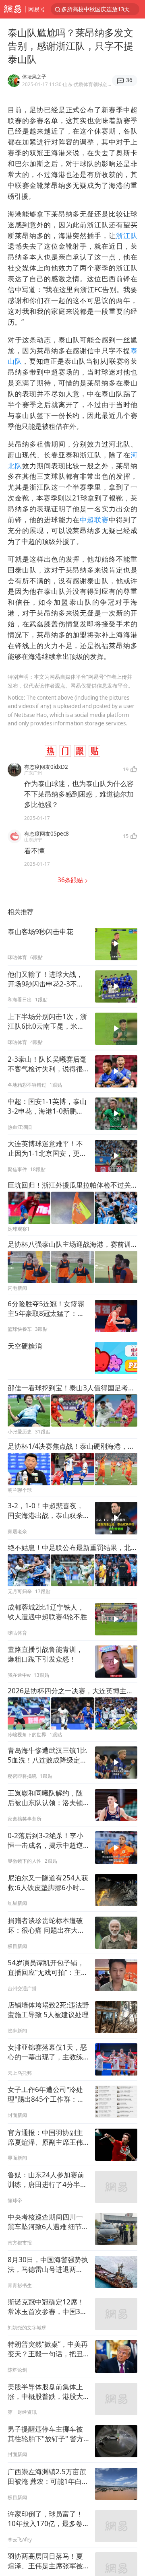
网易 (13, 9)
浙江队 (127, 236)
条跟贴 (71, 880)
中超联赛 (94, 520)
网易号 (37, 9)
